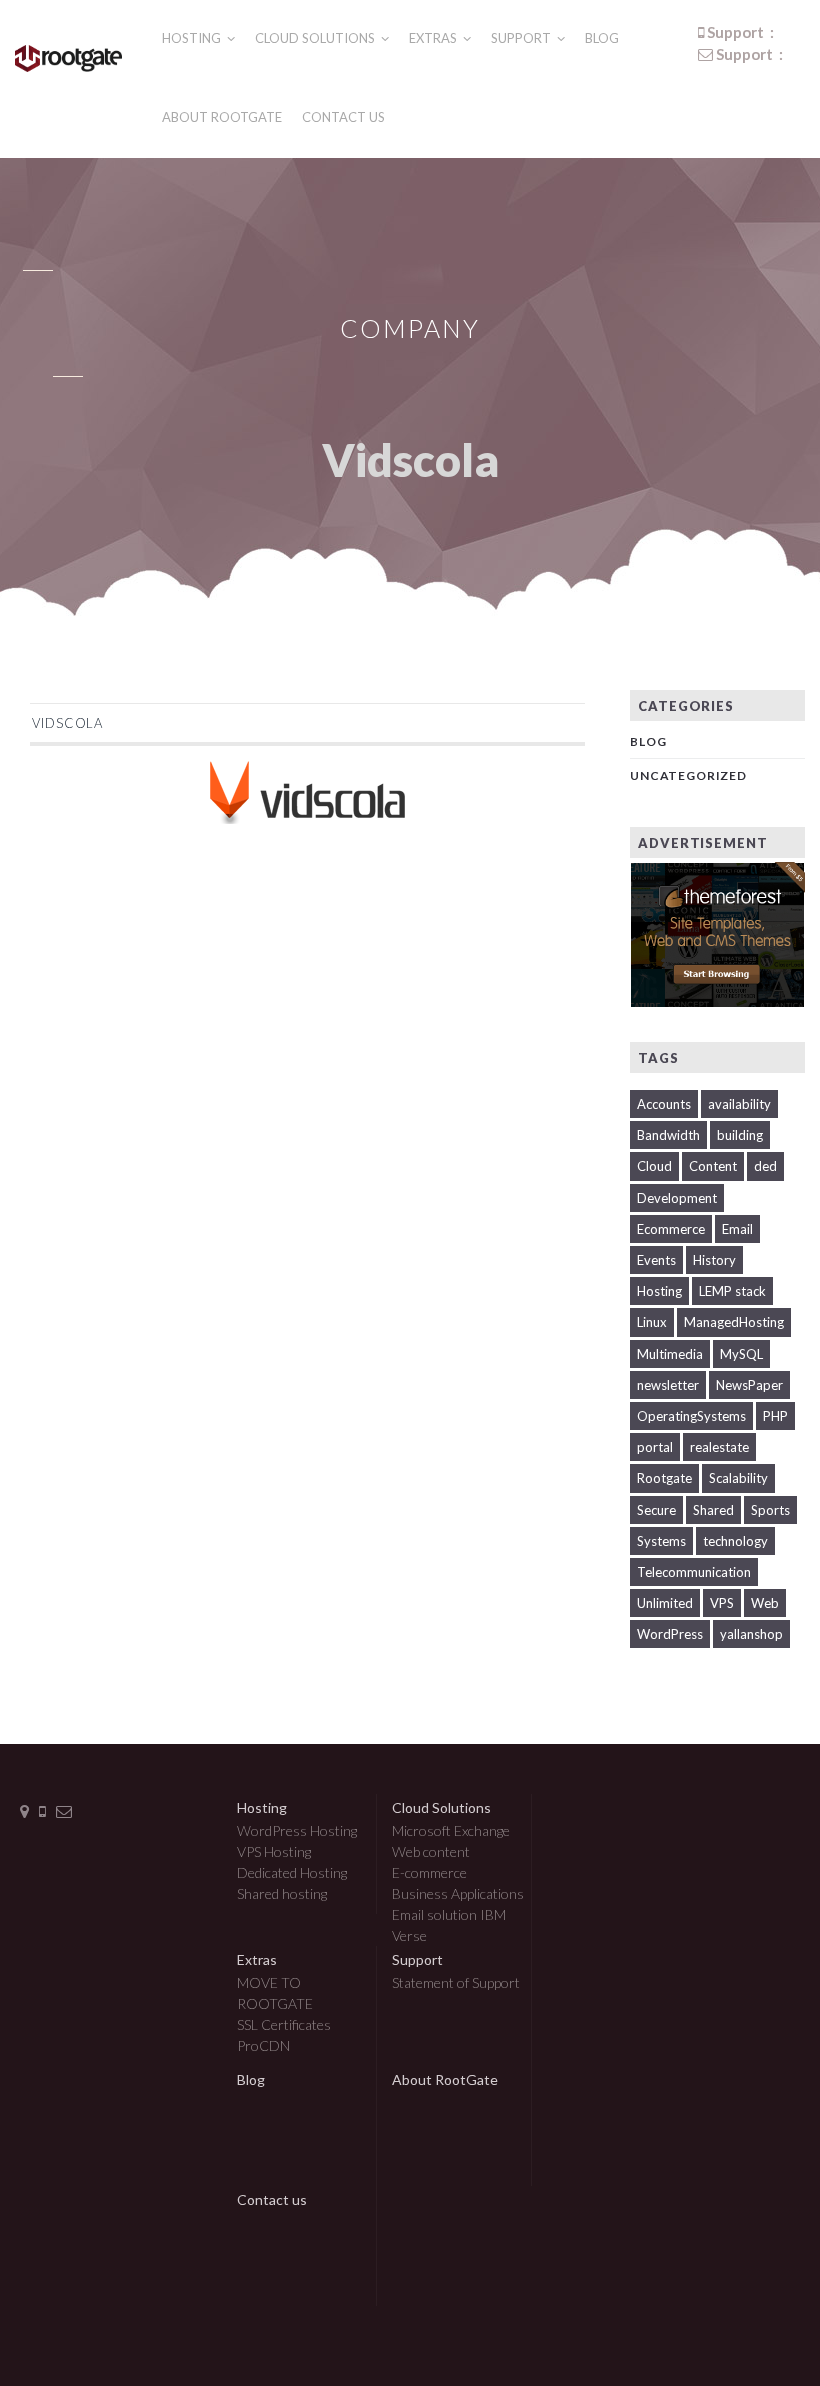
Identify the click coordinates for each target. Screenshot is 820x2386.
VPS (722, 1603)
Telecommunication (694, 1572)
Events (656, 1260)
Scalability (738, 1478)
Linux (652, 1322)
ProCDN (263, 2045)
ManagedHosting (734, 1322)
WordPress (670, 1634)
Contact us (343, 117)
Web (765, 1603)
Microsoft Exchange (451, 1830)
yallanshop (751, 1634)
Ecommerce (671, 1229)
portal (655, 1447)
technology (735, 1541)
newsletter (668, 1385)
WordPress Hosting (297, 1830)
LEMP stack (732, 1291)
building (740, 1135)
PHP (775, 1416)
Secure (656, 1510)
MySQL (741, 1354)
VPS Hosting (274, 1851)
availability (739, 1104)
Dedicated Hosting (292, 1872)
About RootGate (222, 117)
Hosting (193, 38)
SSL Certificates (284, 2024)
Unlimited (665, 1603)
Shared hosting (282, 1893)
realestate (719, 1447)
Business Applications (458, 1893)
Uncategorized (688, 775)
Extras (434, 38)
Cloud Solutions (316, 38)
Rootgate (664, 1478)
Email (737, 1229)
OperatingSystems (691, 1416)
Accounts (664, 1104)
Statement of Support (456, 1982)
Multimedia (670, 1354)
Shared (713, 1510)
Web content (431, 1851)
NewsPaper (749, 1385)
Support (522, 38)
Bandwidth (668, 1135)
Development (677, 1198)
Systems (661, 1541)
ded (765, 1166)
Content (713, 1166)
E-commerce (429, 1872)
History (714, 1260)
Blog (602, 38)
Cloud (654, 1166)
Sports (770, 1510)
